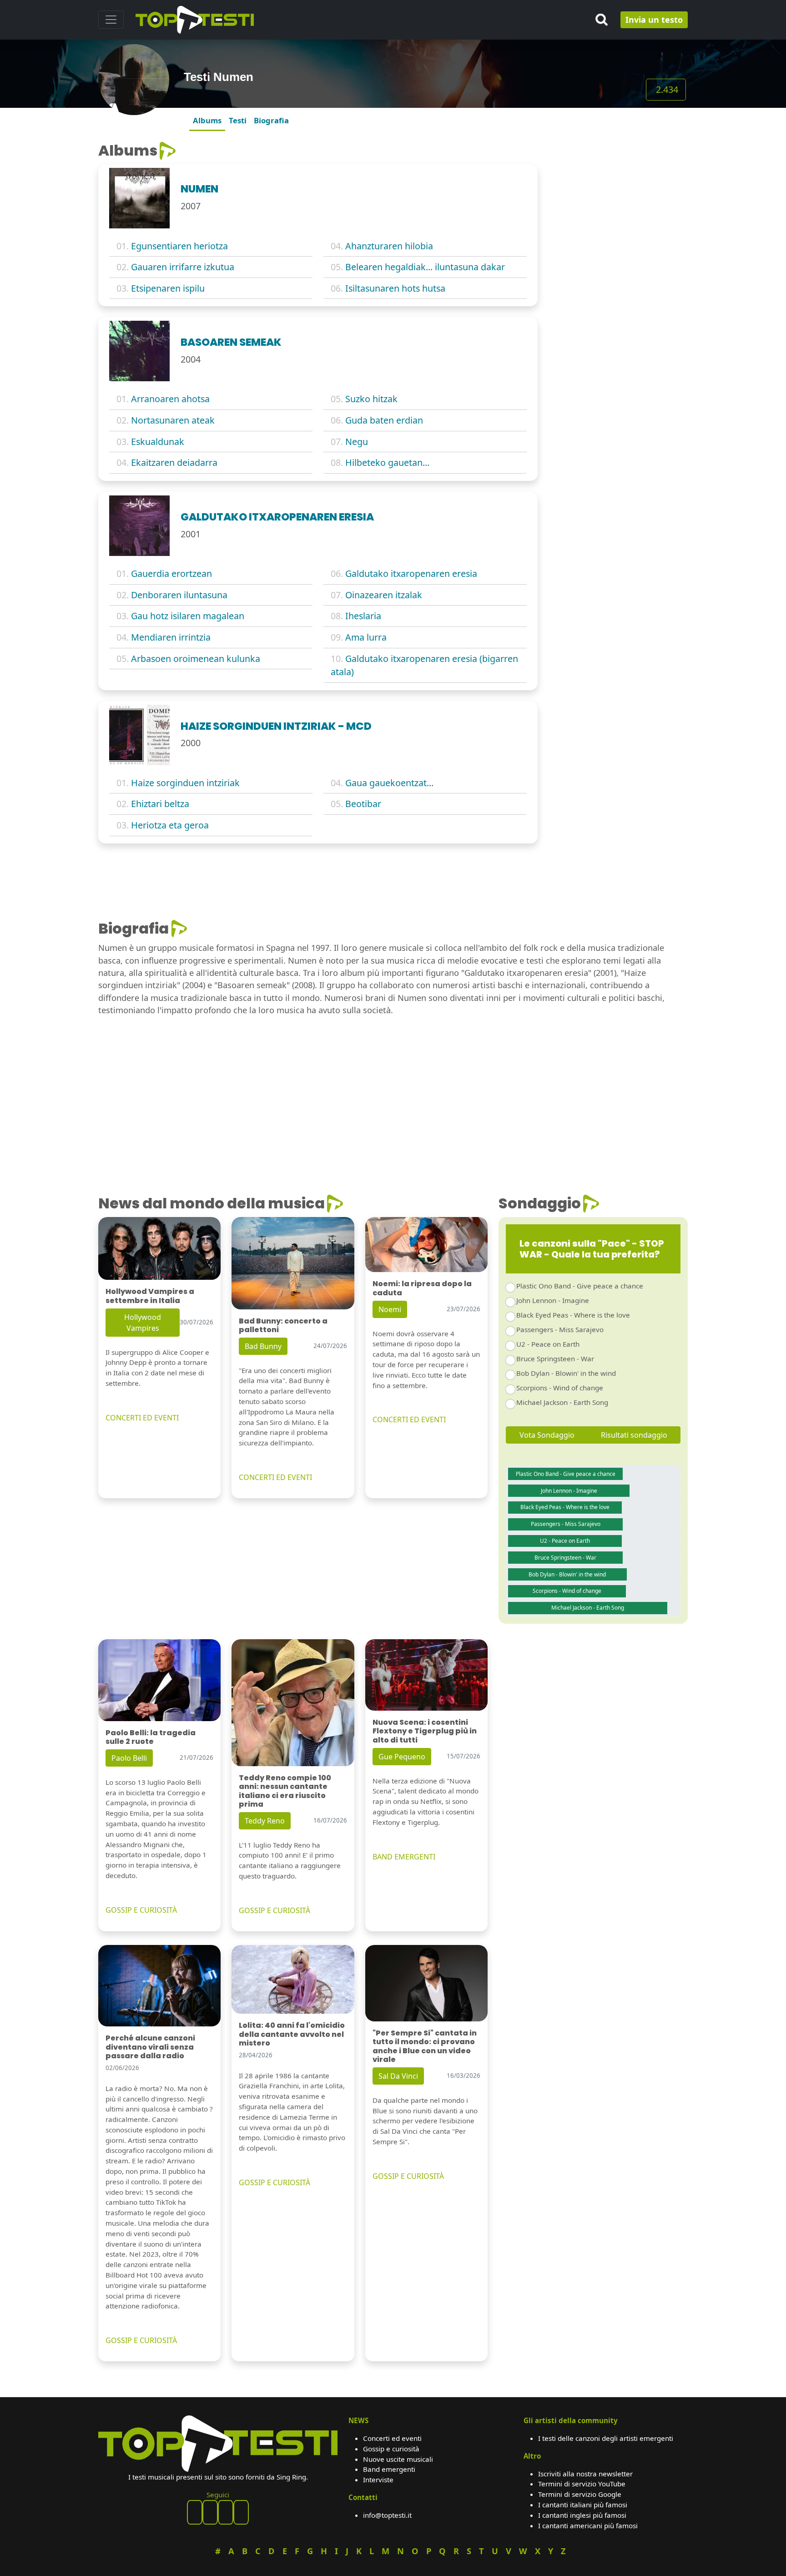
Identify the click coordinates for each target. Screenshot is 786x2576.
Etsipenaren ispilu (168, 288)
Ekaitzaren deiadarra (174, 462)
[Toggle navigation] (111, 20)
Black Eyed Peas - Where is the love (573, 1315)
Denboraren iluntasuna (179, 595)
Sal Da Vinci (398, 2076)
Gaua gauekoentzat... (389, 783)
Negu (357, 442)
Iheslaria (363, 616)
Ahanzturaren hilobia (389, 246)
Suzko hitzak (371, 399)
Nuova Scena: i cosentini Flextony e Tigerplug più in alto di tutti (425, 1731)
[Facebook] (195, 2512)
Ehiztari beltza (160, 804)
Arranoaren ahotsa (170, 399)
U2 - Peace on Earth (548, 1344)
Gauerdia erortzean (171, 573)
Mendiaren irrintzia (171, 637)
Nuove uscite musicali (398, 2459)
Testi (238, 120)
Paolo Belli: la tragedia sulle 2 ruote (151, 1737)
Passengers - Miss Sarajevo (560, 1329)
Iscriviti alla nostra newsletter (585, 2474)
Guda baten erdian (384, 420)
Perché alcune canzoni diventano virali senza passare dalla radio (150, 2047)
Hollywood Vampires (143, 1323)
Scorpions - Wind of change (560, 1388)
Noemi (390, 1309)
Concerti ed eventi (392, 2438)
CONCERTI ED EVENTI (142, 1418)
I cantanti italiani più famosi (583, 2505)
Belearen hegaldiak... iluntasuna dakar (425, 267)
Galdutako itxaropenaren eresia (411, 573)
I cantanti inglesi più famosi (582, 2515)
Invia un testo (654, 20)
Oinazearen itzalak (384, 595)
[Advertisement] (618, 199)
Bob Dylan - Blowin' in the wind (566, 1373)
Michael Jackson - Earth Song (562, 1402)
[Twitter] (241, 2512)
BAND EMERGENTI (404, 1857)
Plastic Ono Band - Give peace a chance (580, 1286)
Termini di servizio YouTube (582, 2484)
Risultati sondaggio (634, 1435)
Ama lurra (366, 637)
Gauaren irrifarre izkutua (183, 267)
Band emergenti (389, 2469)
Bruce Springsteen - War (555, 1359)
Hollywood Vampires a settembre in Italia (150, 1296)
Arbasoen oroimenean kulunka (196, 659)
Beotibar (363, 804)
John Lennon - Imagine (553, 1300)
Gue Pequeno (402, 1757)
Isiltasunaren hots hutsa (395, 288)
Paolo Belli (129, 1758)
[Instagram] (226, 2512)
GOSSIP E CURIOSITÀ (141, 1910)
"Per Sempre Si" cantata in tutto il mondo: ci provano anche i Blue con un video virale (425, 2046)
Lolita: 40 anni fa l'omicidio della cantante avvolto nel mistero (292, 2034)
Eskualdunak (158, 442)
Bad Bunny (263, 1346)
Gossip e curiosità (391, 2449)
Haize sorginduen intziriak (185, 783)
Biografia (271, 120)
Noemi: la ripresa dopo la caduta (422, 1288)
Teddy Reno (265, 1821)
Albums (207, 120)
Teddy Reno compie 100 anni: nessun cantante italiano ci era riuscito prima (285, 1791)
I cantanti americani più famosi (588, 2525)
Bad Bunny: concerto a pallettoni (283, 1325)
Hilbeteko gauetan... (387, 462)
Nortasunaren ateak (173, 420)
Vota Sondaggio (547, 1435)
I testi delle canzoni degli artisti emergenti (606, 2438)
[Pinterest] (210, 2512)
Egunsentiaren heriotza (179, 246)
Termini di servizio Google (580, 2494)
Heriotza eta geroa (170, 825)
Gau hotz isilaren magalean (188, 616)
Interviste (378, 2480)
